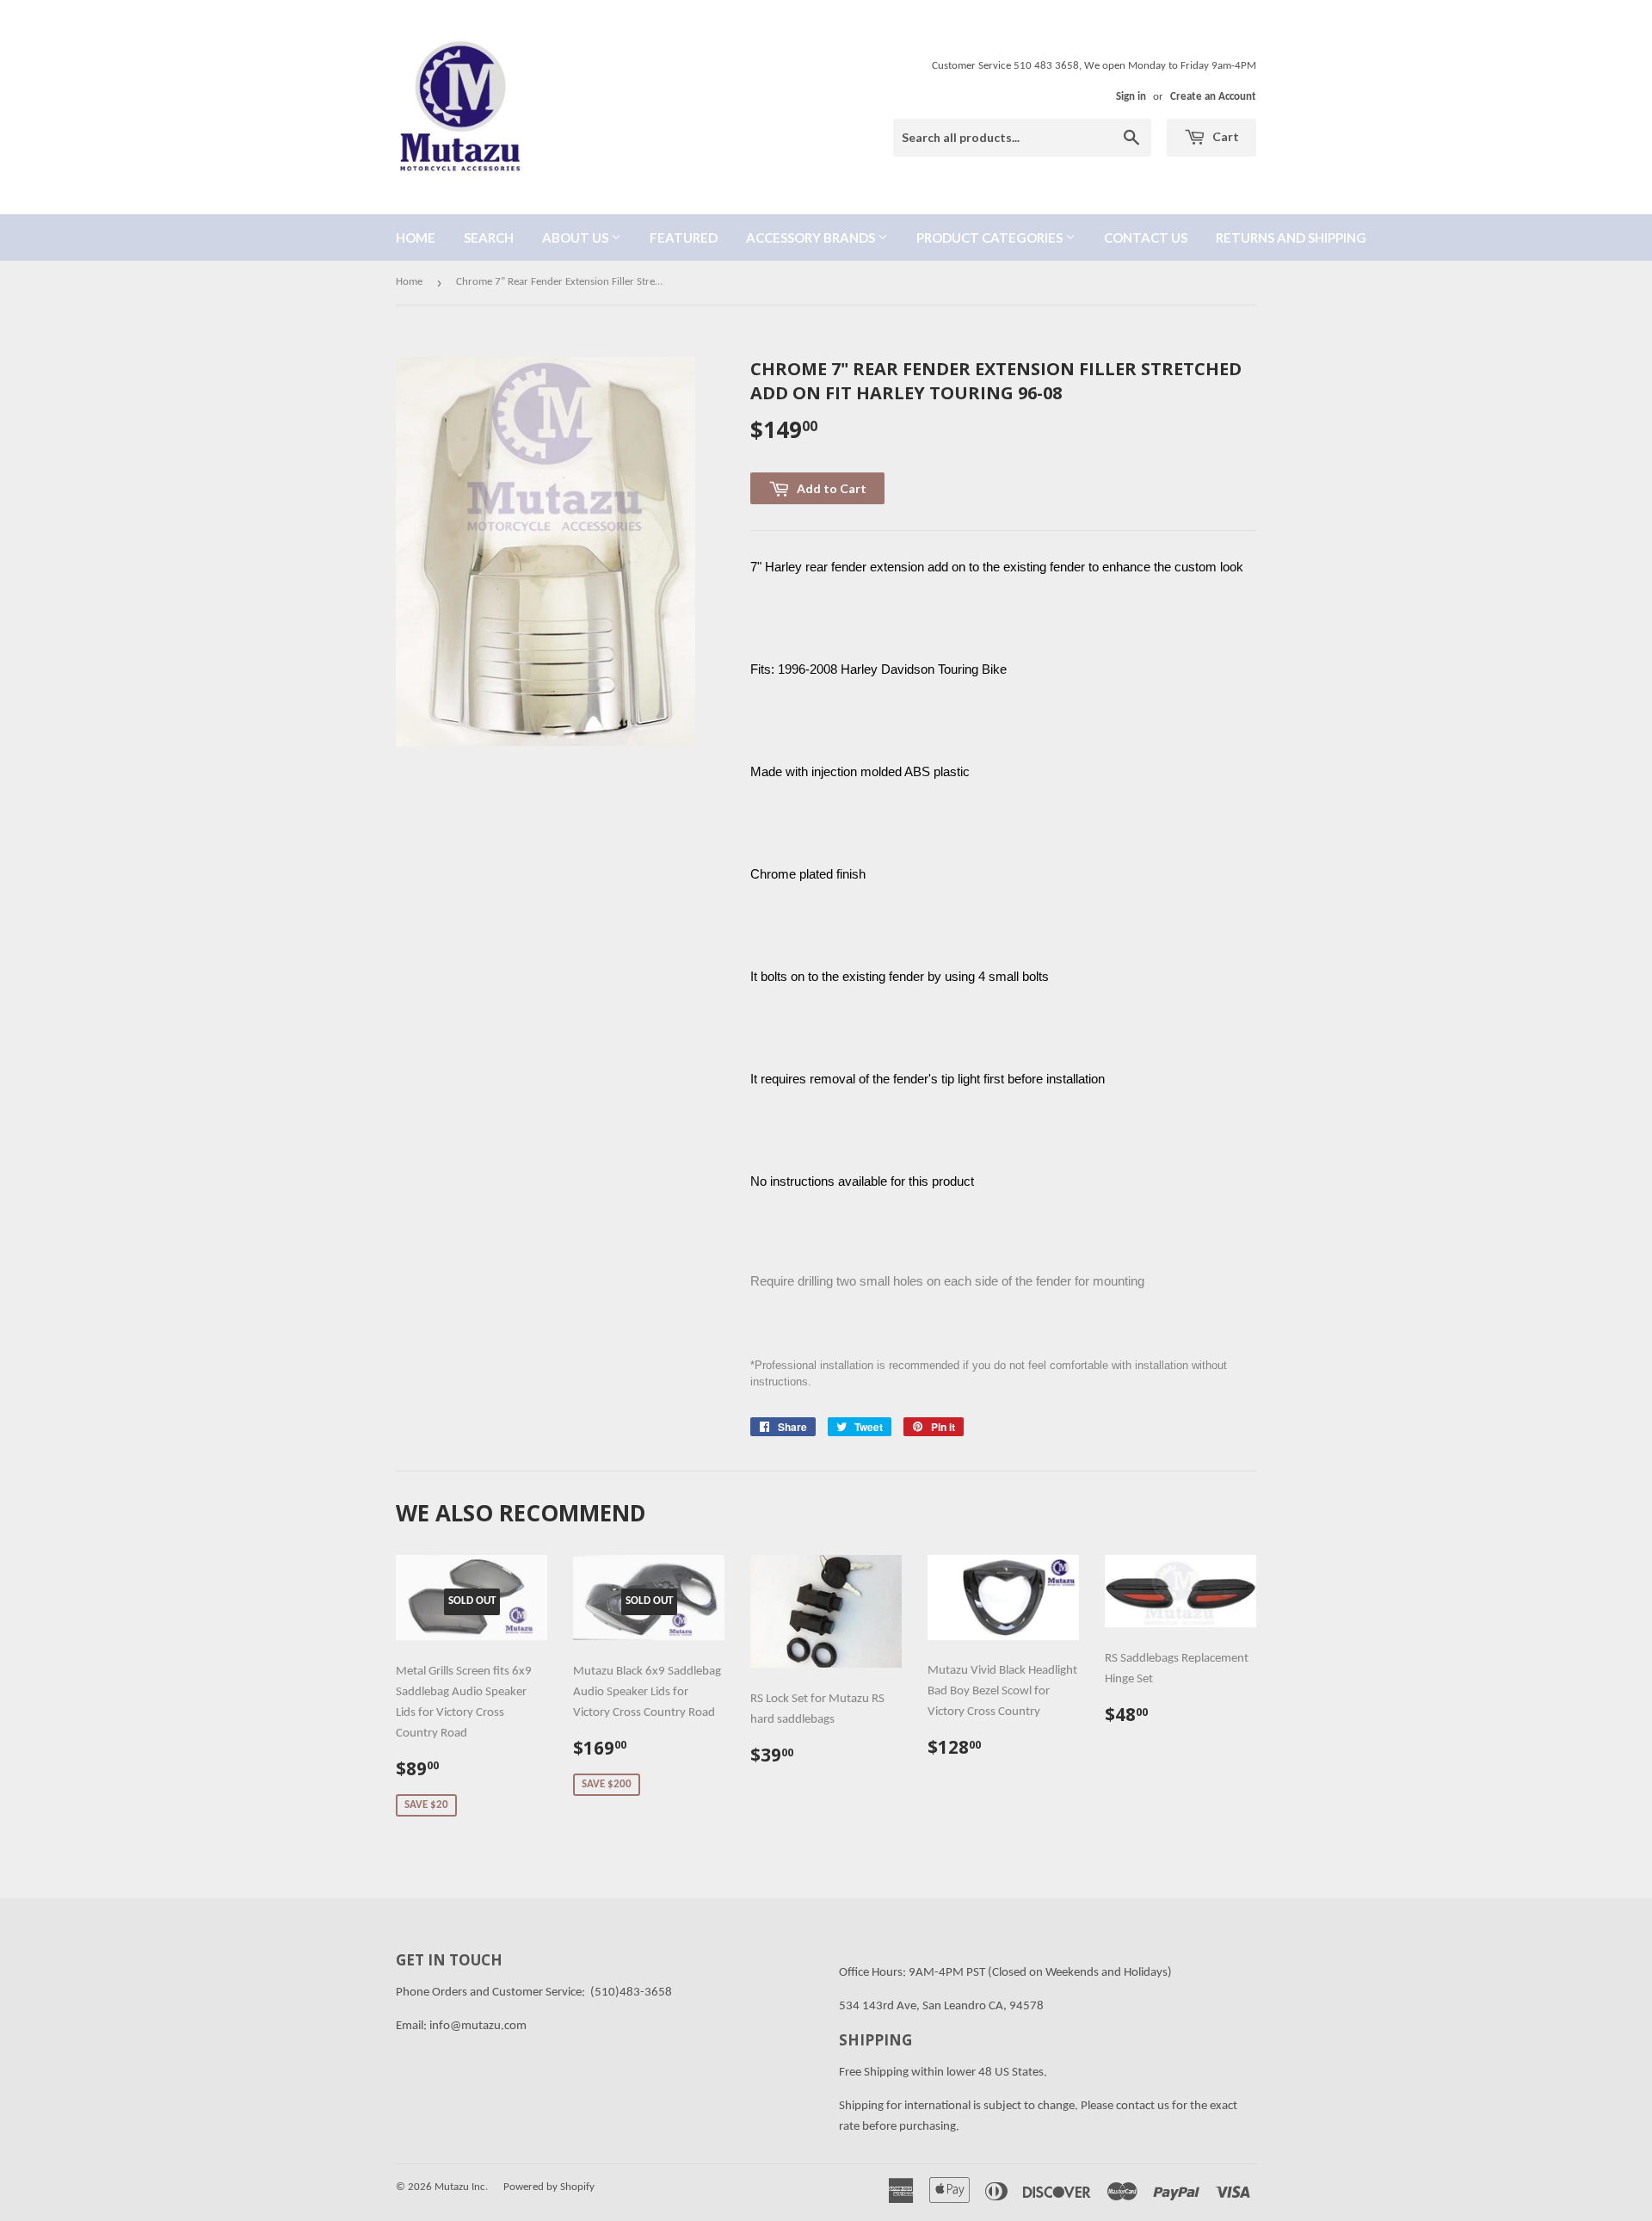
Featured (684, 238)
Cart (1224, 136)
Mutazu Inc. (461, 2187)
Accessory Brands (812, 238)
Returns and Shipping (1291, 238)
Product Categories (991, 238)
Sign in (1131, 97)
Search (489, 238)
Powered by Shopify (549, 2187)
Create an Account (1213, 97)
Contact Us (1146, 238)
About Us (576, 238)
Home (416, 238)
